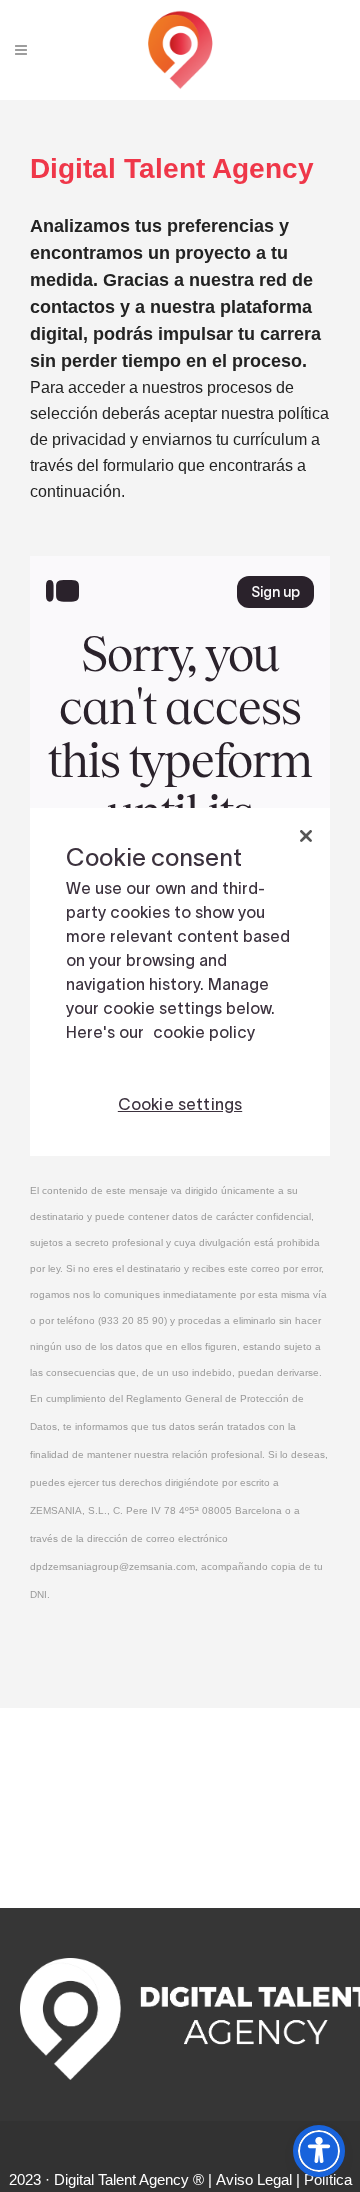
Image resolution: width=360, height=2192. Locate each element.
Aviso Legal (254, 2179)
